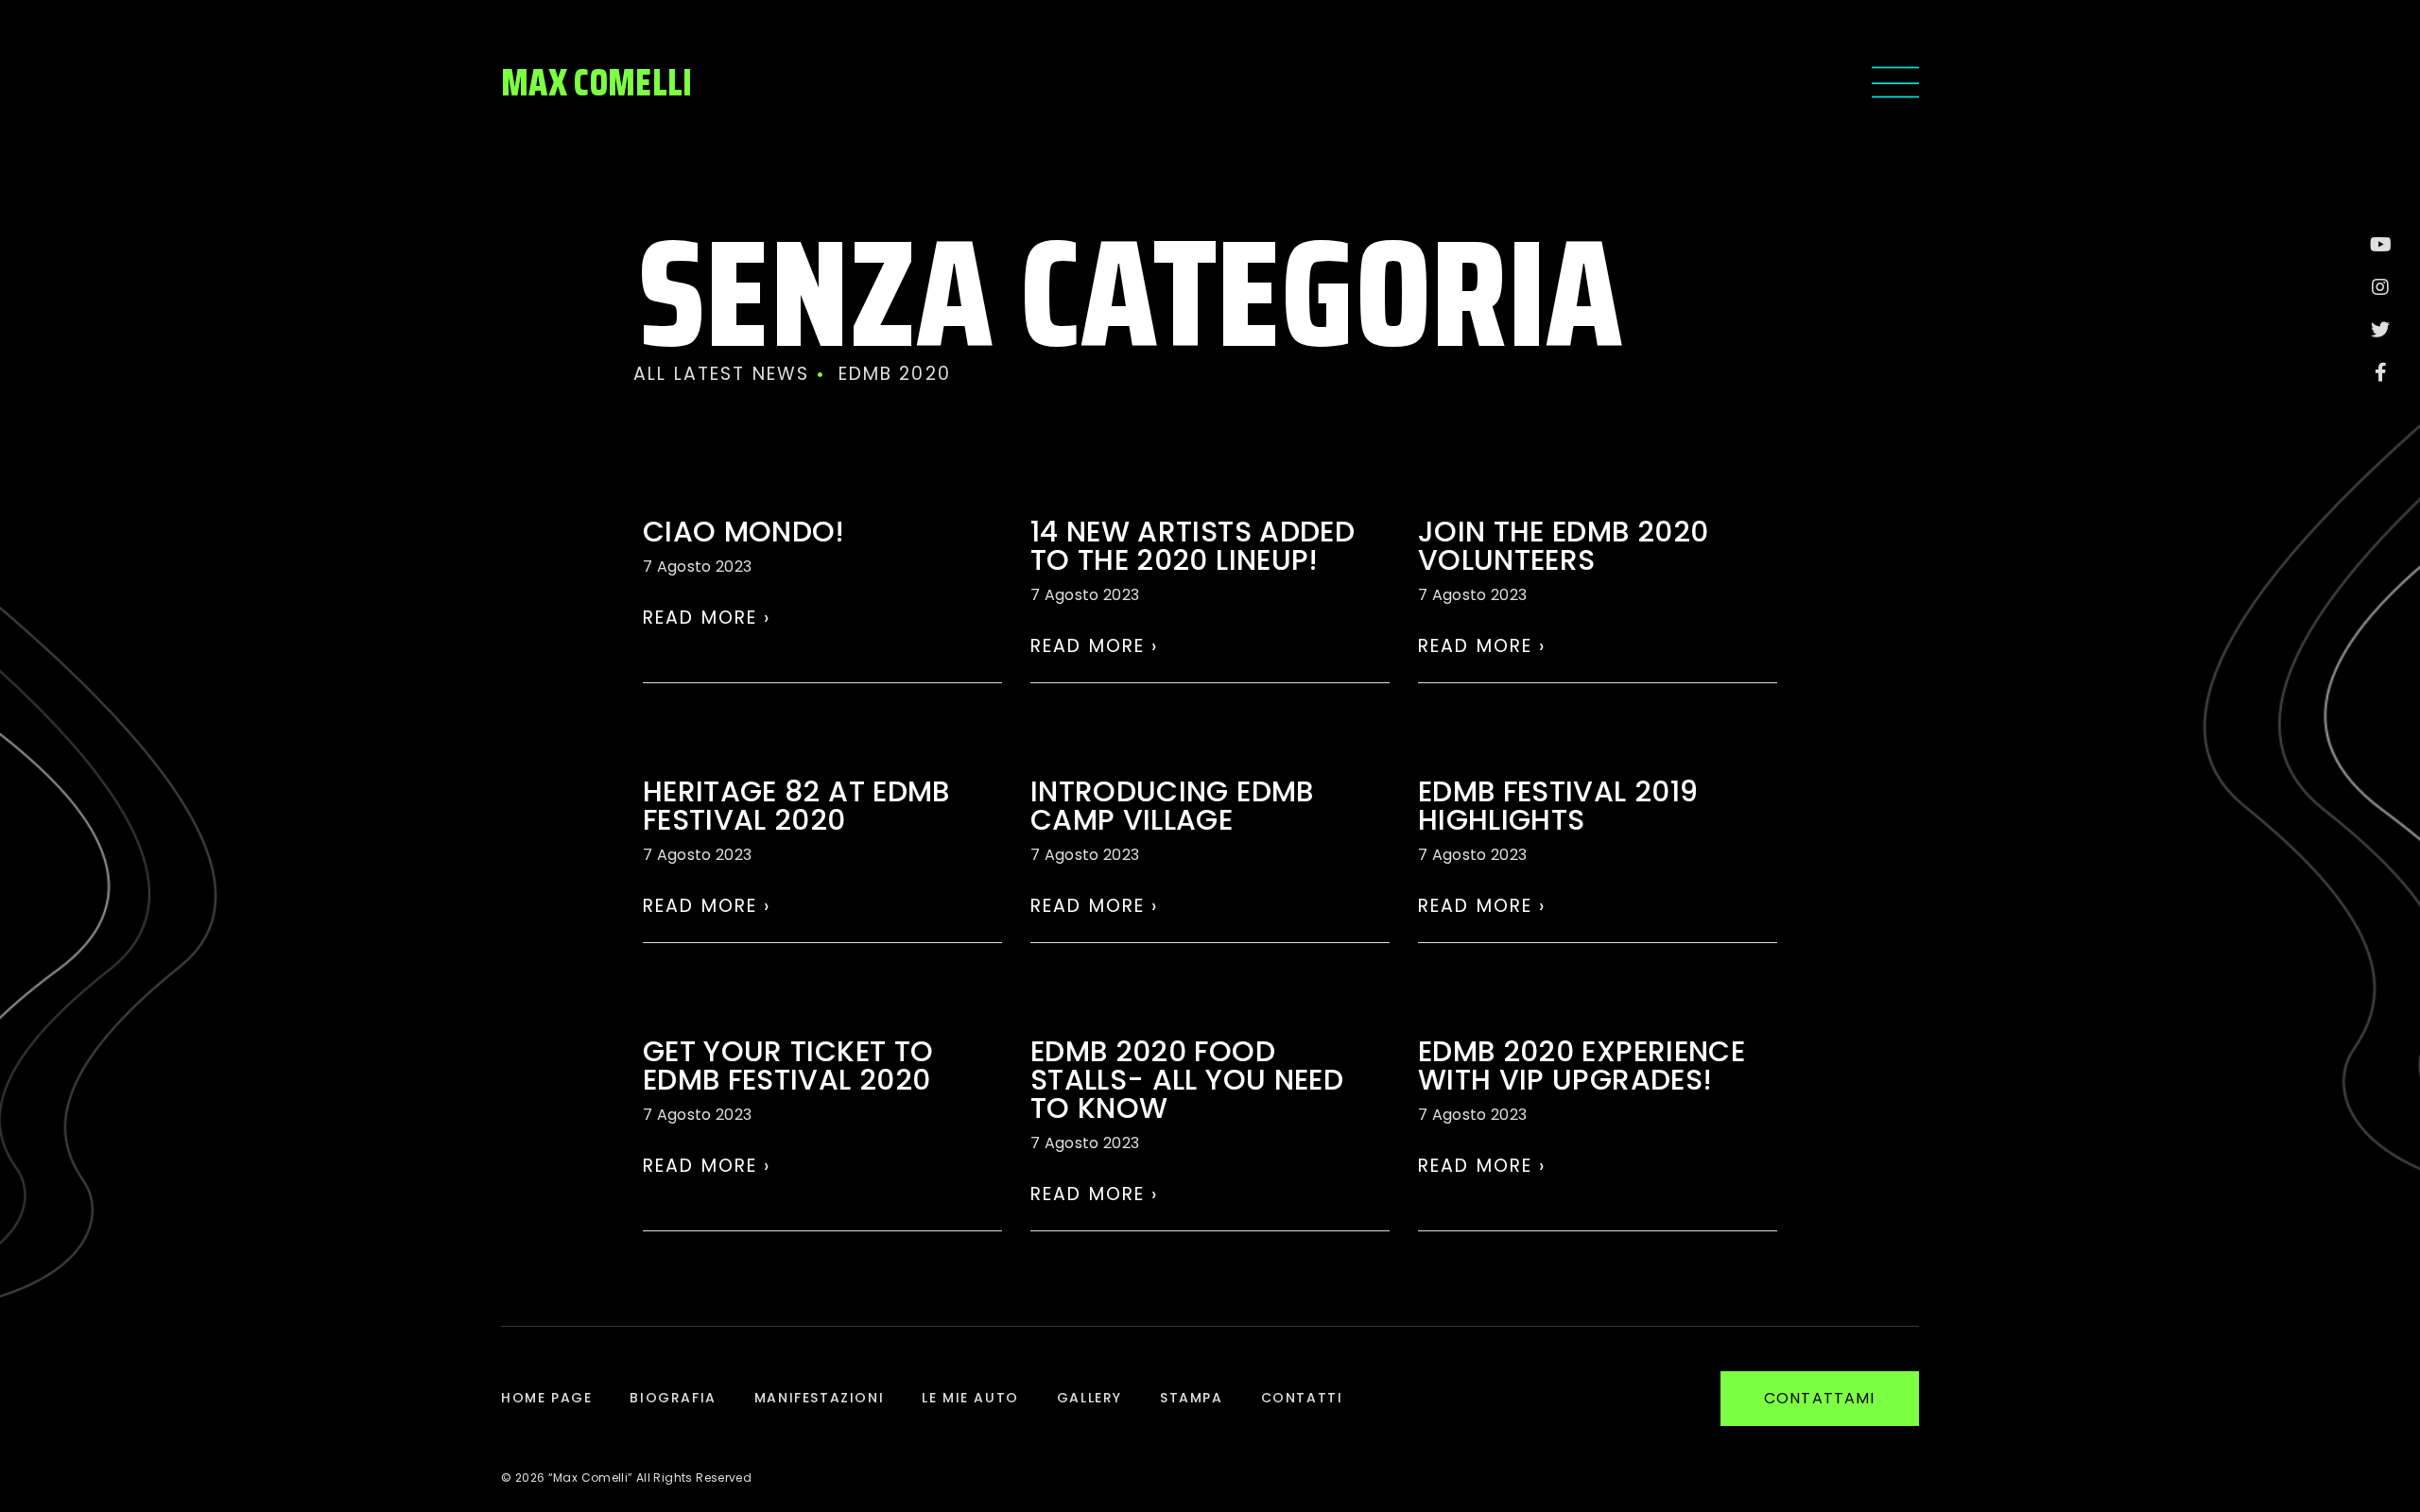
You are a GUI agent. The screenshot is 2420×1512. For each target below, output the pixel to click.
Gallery (1089, 1398)
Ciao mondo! (744, 532)
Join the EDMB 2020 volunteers (1563, 546)
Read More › (707, 618)
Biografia (673, 1398)
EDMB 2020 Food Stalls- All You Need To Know (1187, 1080)
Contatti (1302, 1398)
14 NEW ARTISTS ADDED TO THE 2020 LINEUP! (1193, 546)
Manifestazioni (819, 1398)
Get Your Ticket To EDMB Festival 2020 (788, 1065)
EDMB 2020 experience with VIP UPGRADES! (1582, 1065)
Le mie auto (970, 1398)
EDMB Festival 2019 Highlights (1558, 806)
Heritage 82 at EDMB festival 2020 (796, 806)
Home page (546, 1398)
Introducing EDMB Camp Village (1172, 806)
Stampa (1192, 1398)
